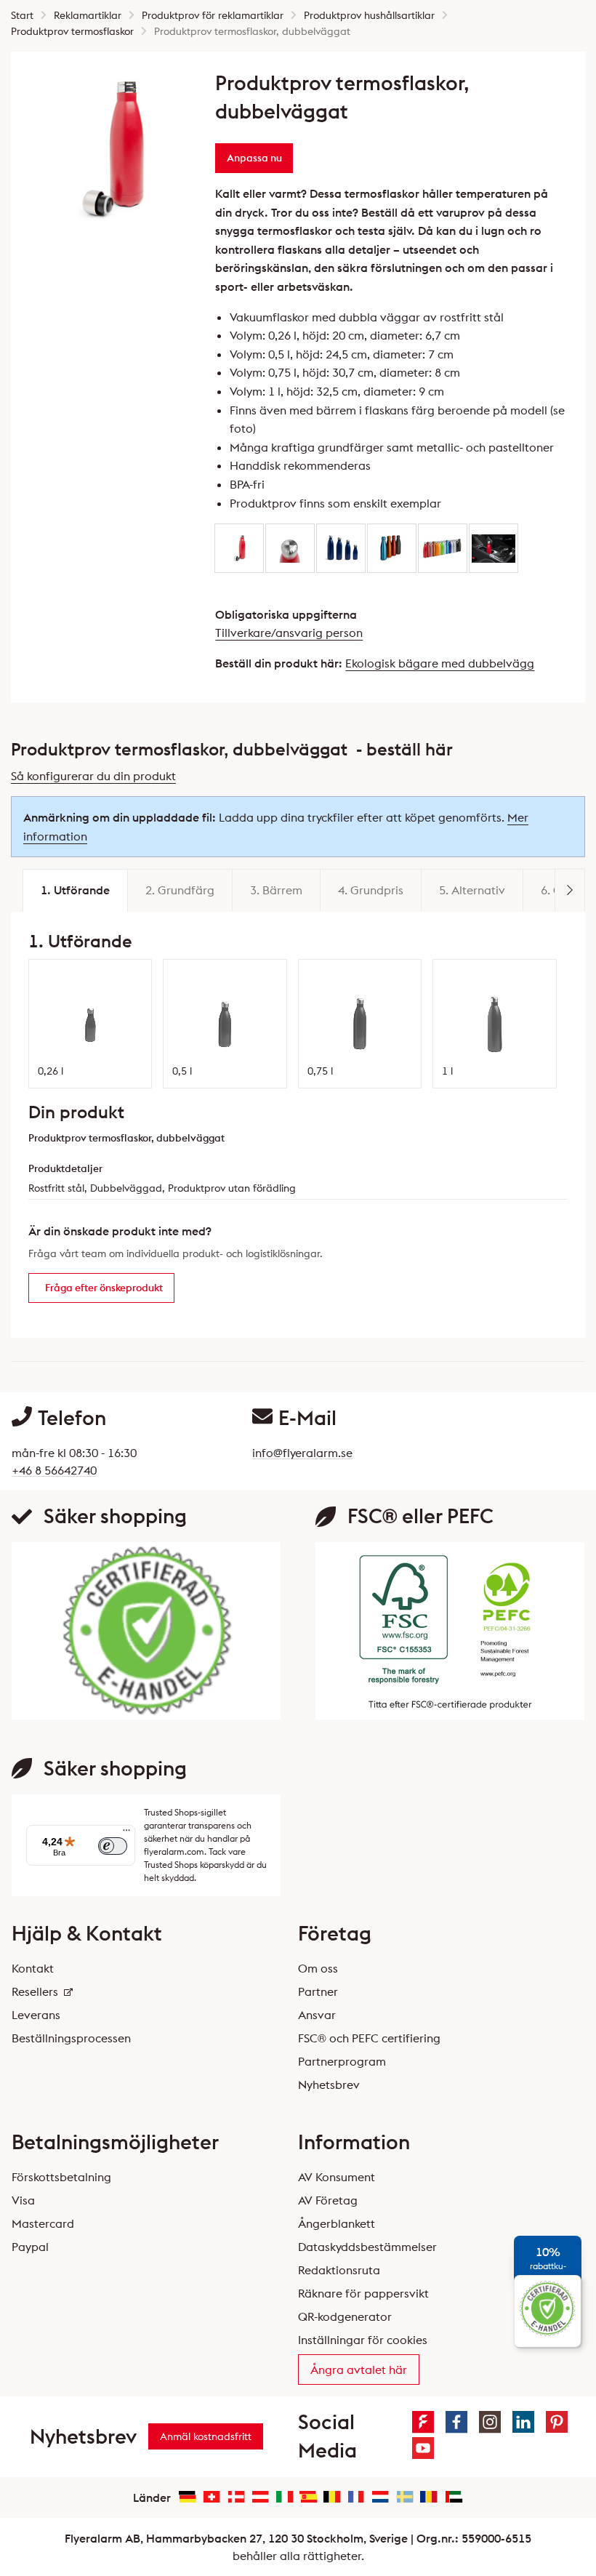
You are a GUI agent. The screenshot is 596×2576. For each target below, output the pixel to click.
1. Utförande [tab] (75, 890)
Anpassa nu (254, 158)
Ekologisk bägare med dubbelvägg (440, 663)
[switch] (113, 1846)
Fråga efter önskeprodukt (104, 1288)
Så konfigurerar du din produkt (93, 776)
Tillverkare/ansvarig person (289, 633)
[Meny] (126, 1834)
